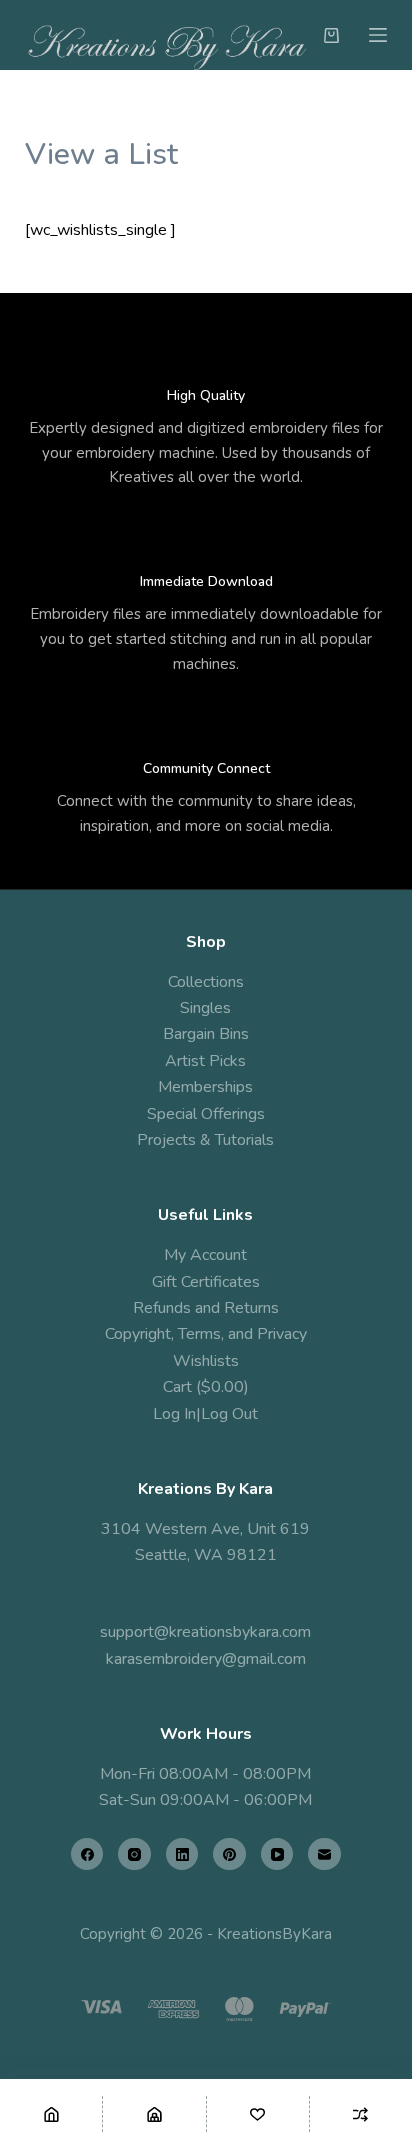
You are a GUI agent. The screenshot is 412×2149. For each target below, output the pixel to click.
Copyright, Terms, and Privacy (206, 1334)
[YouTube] (277, 1854)
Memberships (205, 1087)
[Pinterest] (229, 1854)
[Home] (51, 2114)
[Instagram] (134, 1854)
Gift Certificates (206, 1282)
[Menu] (378, 35)
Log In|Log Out (205, 1414)
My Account (205, 1255)
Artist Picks (205, 1061)
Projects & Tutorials (205, 1140)
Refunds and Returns (206, 1308)
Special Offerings (206, 1114)
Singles (205, 1008)
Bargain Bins (206, 1034)
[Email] (324, 1854)
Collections (206, 982)
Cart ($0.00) (206, 1387)
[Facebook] (87, 1854)
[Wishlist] (258, 2114)
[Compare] (361, 2114)
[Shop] (154, 2114)
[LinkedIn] (182, 1854)
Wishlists (206, 1361)
